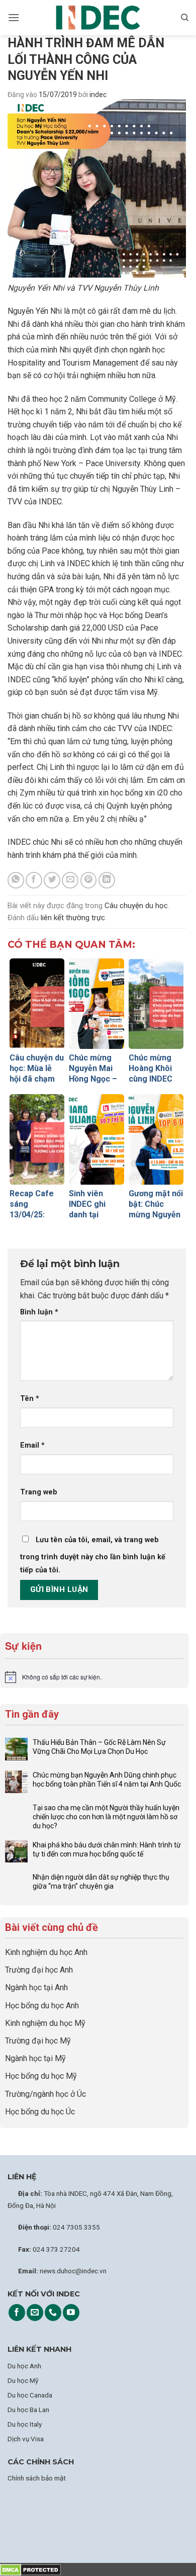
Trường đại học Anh (39, 1970)
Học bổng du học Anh (42, 2006)
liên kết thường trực (73, 918)
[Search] (185, 18)
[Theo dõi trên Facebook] (17, 2313)
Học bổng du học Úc (40, 2112)
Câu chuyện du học (136, 906)
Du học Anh (24, 2366)
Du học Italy (25, 2424)
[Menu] (14, 17)
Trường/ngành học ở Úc (45, 2094)
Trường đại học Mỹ (38, 2041)
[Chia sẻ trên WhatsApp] (16, 880)
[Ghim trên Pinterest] (89, 880)
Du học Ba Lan (28, 2410)
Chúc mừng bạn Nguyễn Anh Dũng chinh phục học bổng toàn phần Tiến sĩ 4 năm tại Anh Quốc (107, 1780)
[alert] (94, 1677)
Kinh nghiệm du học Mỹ (45, 2023)
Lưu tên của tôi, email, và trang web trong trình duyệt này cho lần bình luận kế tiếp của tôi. (93, 1555)
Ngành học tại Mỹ (35, 2058)
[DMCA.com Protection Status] (30, 2569)
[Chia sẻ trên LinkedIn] (107, 880)
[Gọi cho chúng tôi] (53, 2313)
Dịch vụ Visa (26, 2439)
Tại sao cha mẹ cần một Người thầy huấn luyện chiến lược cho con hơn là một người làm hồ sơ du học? (106, 1817)
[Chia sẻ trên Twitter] (52, 880)
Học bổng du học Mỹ (41, 2076)
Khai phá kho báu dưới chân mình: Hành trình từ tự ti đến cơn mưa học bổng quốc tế (107, 1849)
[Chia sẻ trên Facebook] (34, 880)
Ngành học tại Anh (36, 1987)
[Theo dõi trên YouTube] (71, 2313)
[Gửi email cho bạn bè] (70, 880)
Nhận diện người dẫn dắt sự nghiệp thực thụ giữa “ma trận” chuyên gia (101, 1882)
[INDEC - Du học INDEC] (98, 18)
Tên (30, 1399)
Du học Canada (30, 2395)
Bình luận (39, 1312)
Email (32, 1445)
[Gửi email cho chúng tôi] (35, 2313)
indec (98, 95)
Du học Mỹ (23, 2380)
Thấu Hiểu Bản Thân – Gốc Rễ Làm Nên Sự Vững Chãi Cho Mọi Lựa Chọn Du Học (99, 1747)
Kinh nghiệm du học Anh (46, 1952)
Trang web (39, 1492)
